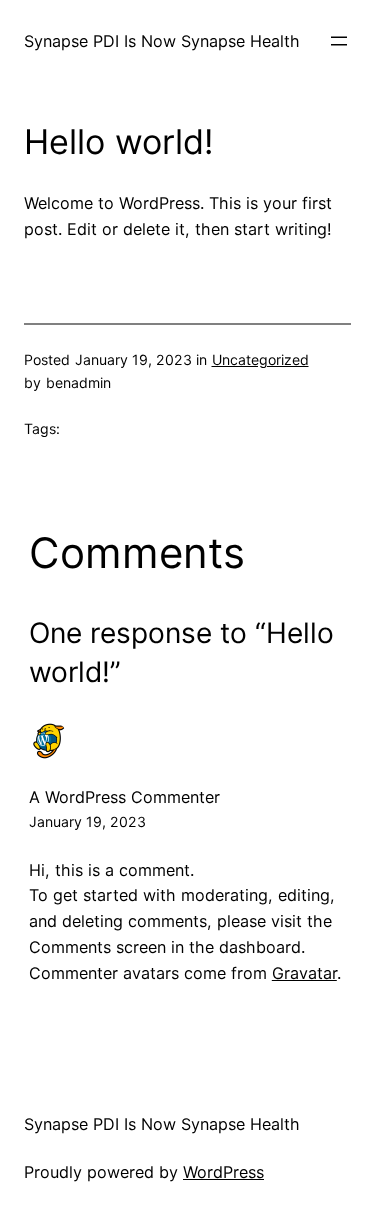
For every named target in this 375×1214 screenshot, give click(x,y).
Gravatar (304, 973)
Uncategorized (260, 359)
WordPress (223, 1172)
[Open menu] (339, 41)
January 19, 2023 (87, 821)
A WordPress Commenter (124, 797)
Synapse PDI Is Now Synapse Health (162, 41)
